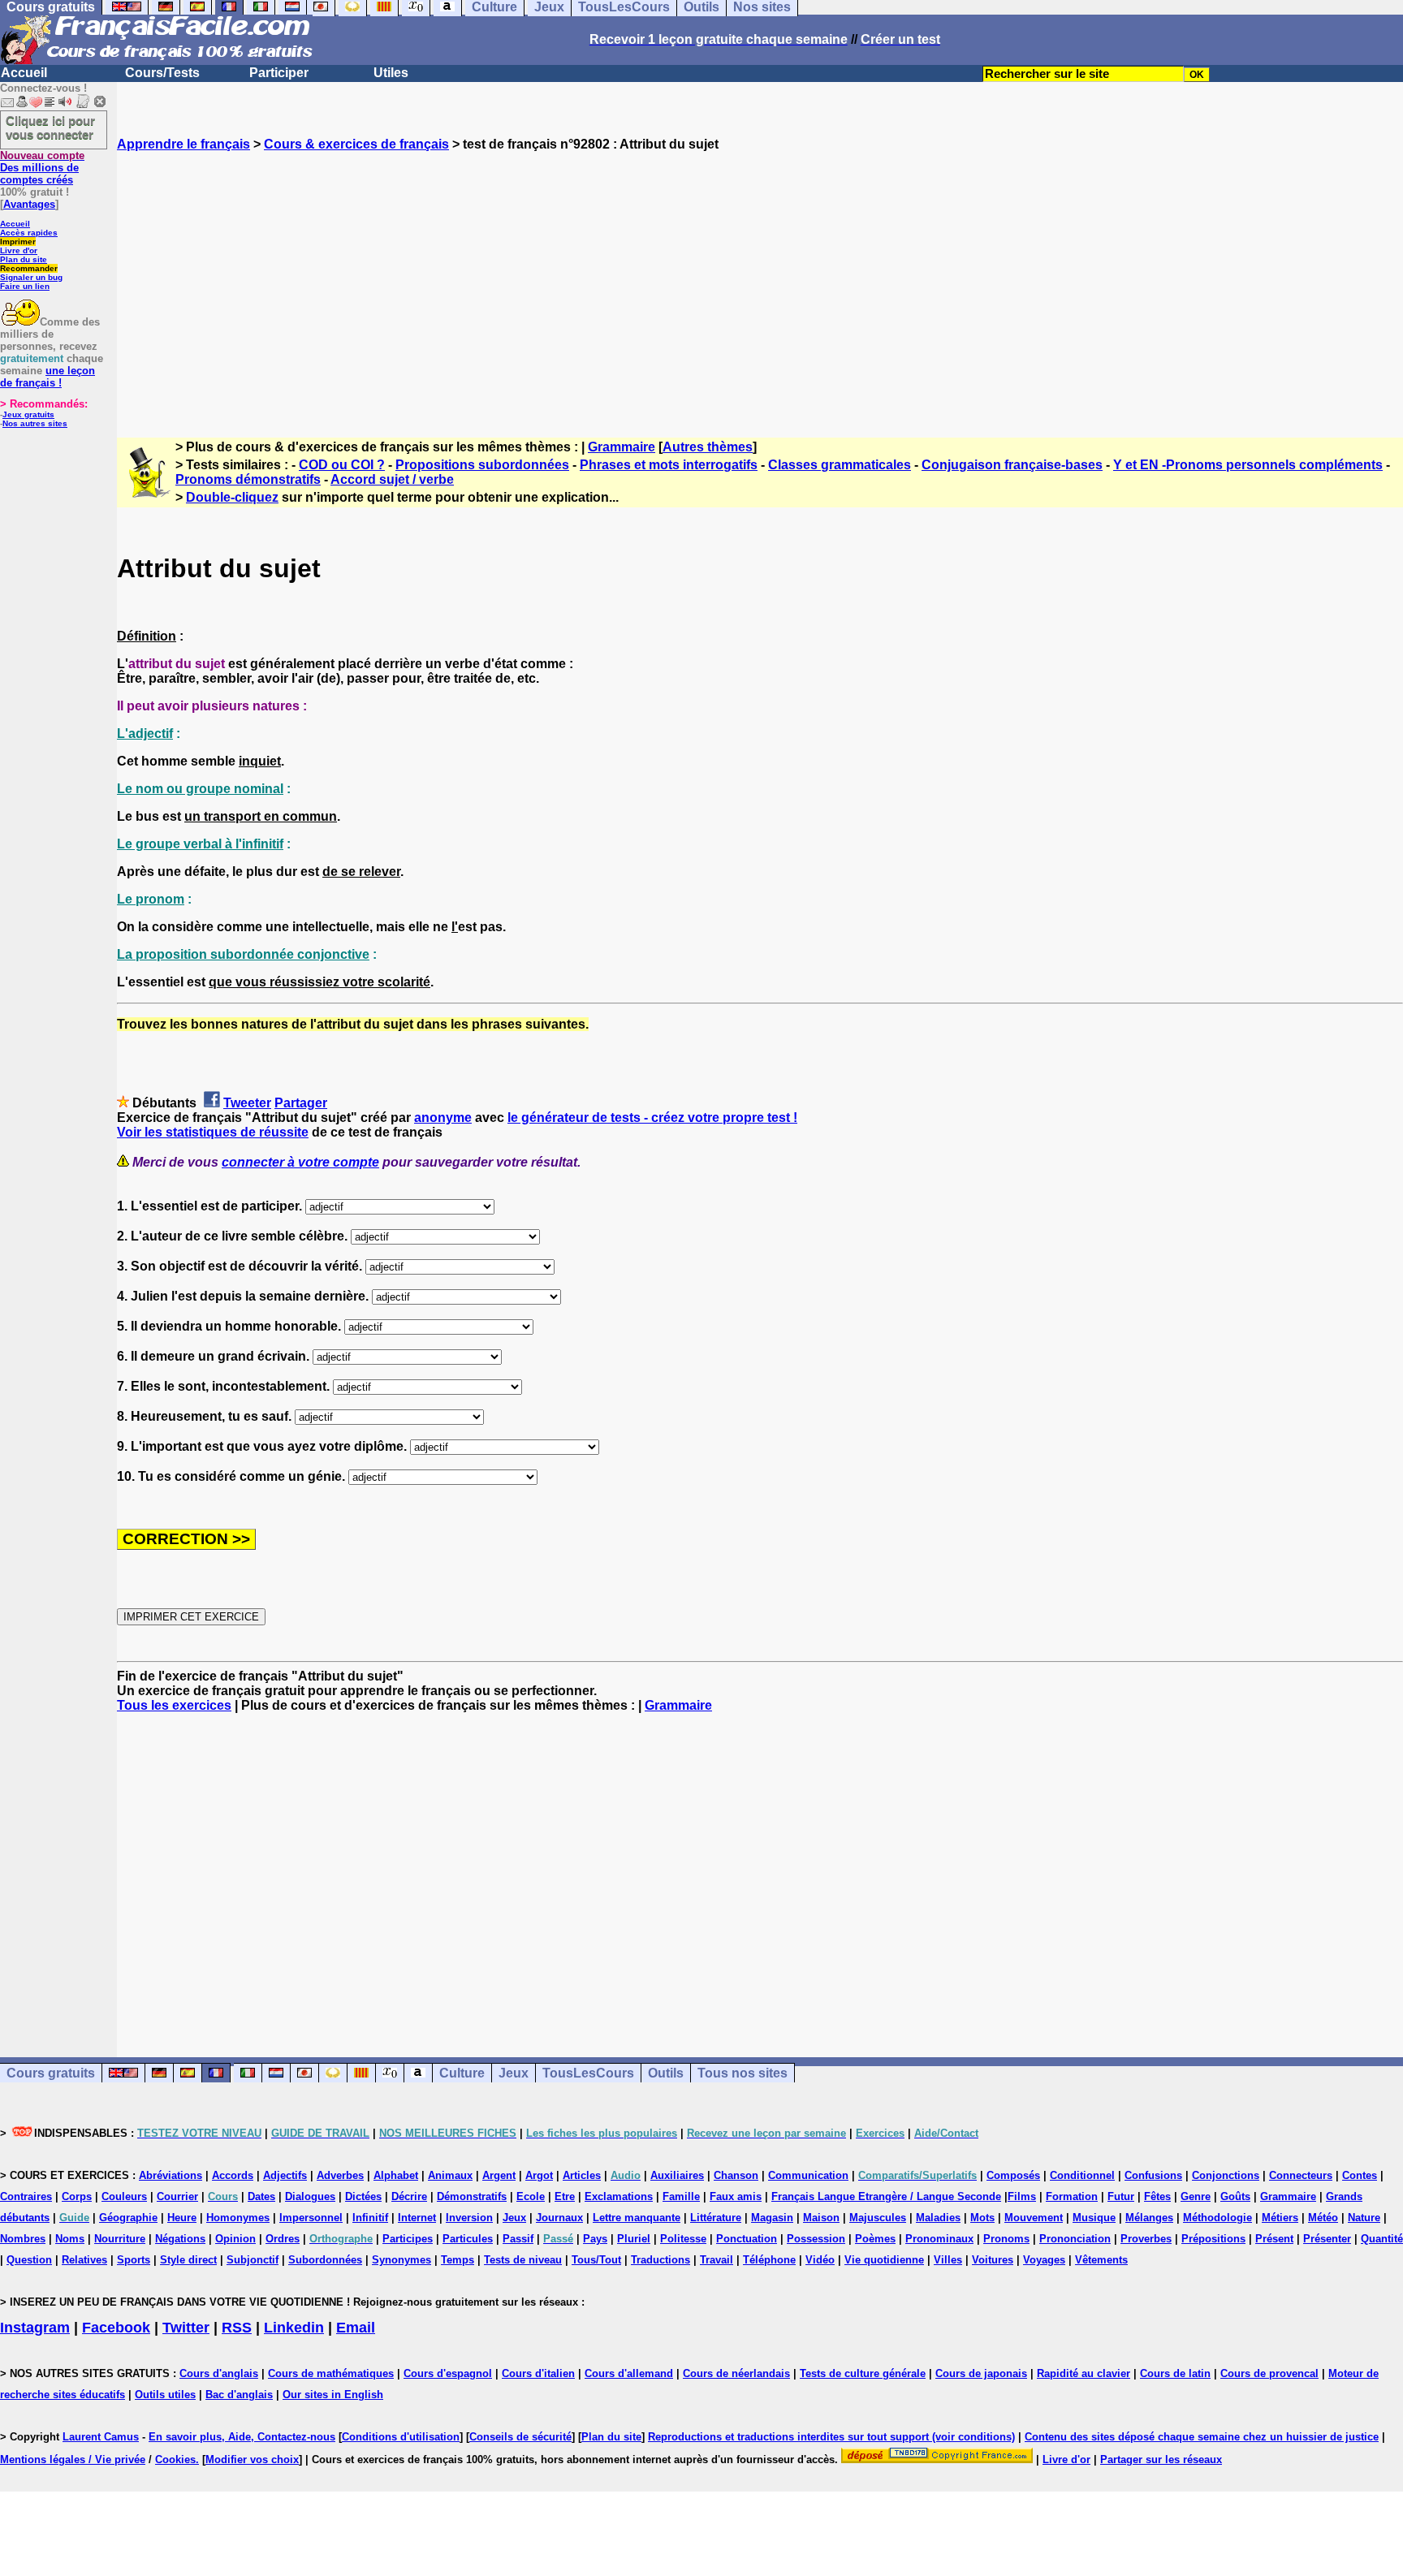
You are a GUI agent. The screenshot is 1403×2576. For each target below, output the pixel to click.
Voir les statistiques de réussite (213, 1132)
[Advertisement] (760, 280)
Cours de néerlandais (736, 2373)
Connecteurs (1301, 2175)
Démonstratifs (472, 2196)
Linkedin (294, 2328)
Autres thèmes (708, 447)
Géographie (128, 2218)
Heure (182, 2218)
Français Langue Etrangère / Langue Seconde (886, 2196)
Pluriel (634, 2239)
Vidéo (820, 2260)
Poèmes (875, 2239)
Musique (1094, 2218)
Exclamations (619, 2196)
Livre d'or (19, 250)
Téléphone (769, 2260)
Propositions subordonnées (482, 465)
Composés (1013, 2175)
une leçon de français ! (47, 377)
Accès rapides (29, 233)
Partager (301, 1103)
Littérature (716, 2218)
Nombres (23, 2239)
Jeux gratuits (28, 414)
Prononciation (1075, 2239)
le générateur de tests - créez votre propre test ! (652, 1118)
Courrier (177, 2196)
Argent (499, 2175)
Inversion (469, 2218)
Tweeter (247, 1103)
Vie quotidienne (884, 2260)
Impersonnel (311, 2218)
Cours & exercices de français (356, 144)
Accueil (24, 73)
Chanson (736, 2175)
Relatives (84, 2260)
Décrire (409, 2196)
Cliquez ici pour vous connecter (50, 127)
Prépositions (1213, 2239)
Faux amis (736, 2196)
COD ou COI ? (342, 465)
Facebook (116, 2328)
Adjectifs (285, 2175)
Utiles (391, 73)
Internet (417, 2218)
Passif (518, 2239)
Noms (70, 2239)
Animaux (450, 2175)
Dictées (363, 2196)
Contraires (26, 2196)
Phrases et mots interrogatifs (669, 465)
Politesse (683, 2239)
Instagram (35, 2328)
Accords (233, 2175)
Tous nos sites (743, 2073)
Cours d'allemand (629, 2373)
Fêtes (1157, 2196)
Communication (808, 2175)
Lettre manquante (637, 2218)
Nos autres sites (35, 423)
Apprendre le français (183, 144)
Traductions (660, 2260)
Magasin (772, 2218)
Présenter (1327, 2239)
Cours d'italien (538, 2373)
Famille (681, 2196)
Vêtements (1101, 2260)
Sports (134, 2260)
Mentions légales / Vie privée (73, 2459)
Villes (948, 2260)
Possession (816, 2239)
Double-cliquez (232, 497)
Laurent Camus (101, 2437)
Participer (279, 73)
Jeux (514, 2073)
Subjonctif (253, 2260)
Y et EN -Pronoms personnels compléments (1248, 465)
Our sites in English (333, 2395)
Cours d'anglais (219, 2373)
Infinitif (370, 2218)
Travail (717, 2260)
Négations (180, 2239)
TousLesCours (588, 2073)
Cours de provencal (1269, 2373)
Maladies (938, 2218)
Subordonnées (325, 2260)
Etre (565, 2196)
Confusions (1153, 2175)
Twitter (186, 2328)
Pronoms (1006, 2239)
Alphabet (396, 2175)
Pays (595, 2239)
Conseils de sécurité (520, 2437)
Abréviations (171, 2175)
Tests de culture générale (863, 2373)
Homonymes (238, 2218)
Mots (982, 2218)
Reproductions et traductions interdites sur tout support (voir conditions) (831, 2437)
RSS (237, 2328)
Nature (1364, 2218)
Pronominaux (939, 2239)
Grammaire (622, 447)
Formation (1072, 2196)
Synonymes (401, 2260)
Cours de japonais (981, 2373)
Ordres (283, 2239)
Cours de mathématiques (331, 2373)
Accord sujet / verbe (392, 479)
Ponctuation (747, 2239)
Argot (539, 2175)
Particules (468, 2239)
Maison (821, 2218)
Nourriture (120, 2239)
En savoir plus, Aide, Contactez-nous (242, 2437)
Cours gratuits (51, 2073)
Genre (1196, 2196)
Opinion (235, 2239)
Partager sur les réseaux (1161, 2459)
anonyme (443, 1118)
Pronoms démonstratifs (248, 479)
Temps (458, 2260)
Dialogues (310, 2196)
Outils (666, 2073)
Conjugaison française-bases (1012, 465)
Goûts (1235, 2196)
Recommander (29, 268)
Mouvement (1034, 2218)
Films (1022, 2196)
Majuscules (878, 2218)
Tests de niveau (523, 2260)
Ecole (531, 2196)
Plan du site (24, 259)
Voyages (1044, 2260)
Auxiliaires (677, 2175)
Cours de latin (1175, 2373)
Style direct (188, 2260)
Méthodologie (1217, 2218)
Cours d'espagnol (448, 2373)
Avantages (29, 204)
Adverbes (340, 2175)
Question (29, 2260)
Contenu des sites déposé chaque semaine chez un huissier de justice (1202, 2437)
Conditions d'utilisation (401, 2437)
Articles (582, 2175)
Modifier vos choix (252, 2459)
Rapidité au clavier (1084, 2373)
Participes (408, 2239)
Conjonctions (1226, 2175)
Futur (1121, 2196)
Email (356, 2328)
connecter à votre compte (300, 1162)
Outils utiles (165, 2395)
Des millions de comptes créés (42, 168)
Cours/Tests (162, 73)
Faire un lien (25, 286)
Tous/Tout (596, 2260)
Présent (1274, 2239)
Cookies (175, 2459)
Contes (1360, 2175)
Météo (1323, 2218)
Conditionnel (1082, 2175)
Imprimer (18, 242)
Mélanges (1149, 2218)
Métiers (1280, 2218)
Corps (77, 2196)
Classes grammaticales (840, 465)
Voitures (993, 2260)
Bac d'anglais (239, 2395)
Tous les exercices (174, 1705)
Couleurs (124, 2196)
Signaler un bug (31, 277)
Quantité (1382, 2239)
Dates (261, 2196)
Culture (462, 2073)
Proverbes (1146, 2239)
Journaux (559, 2218)
